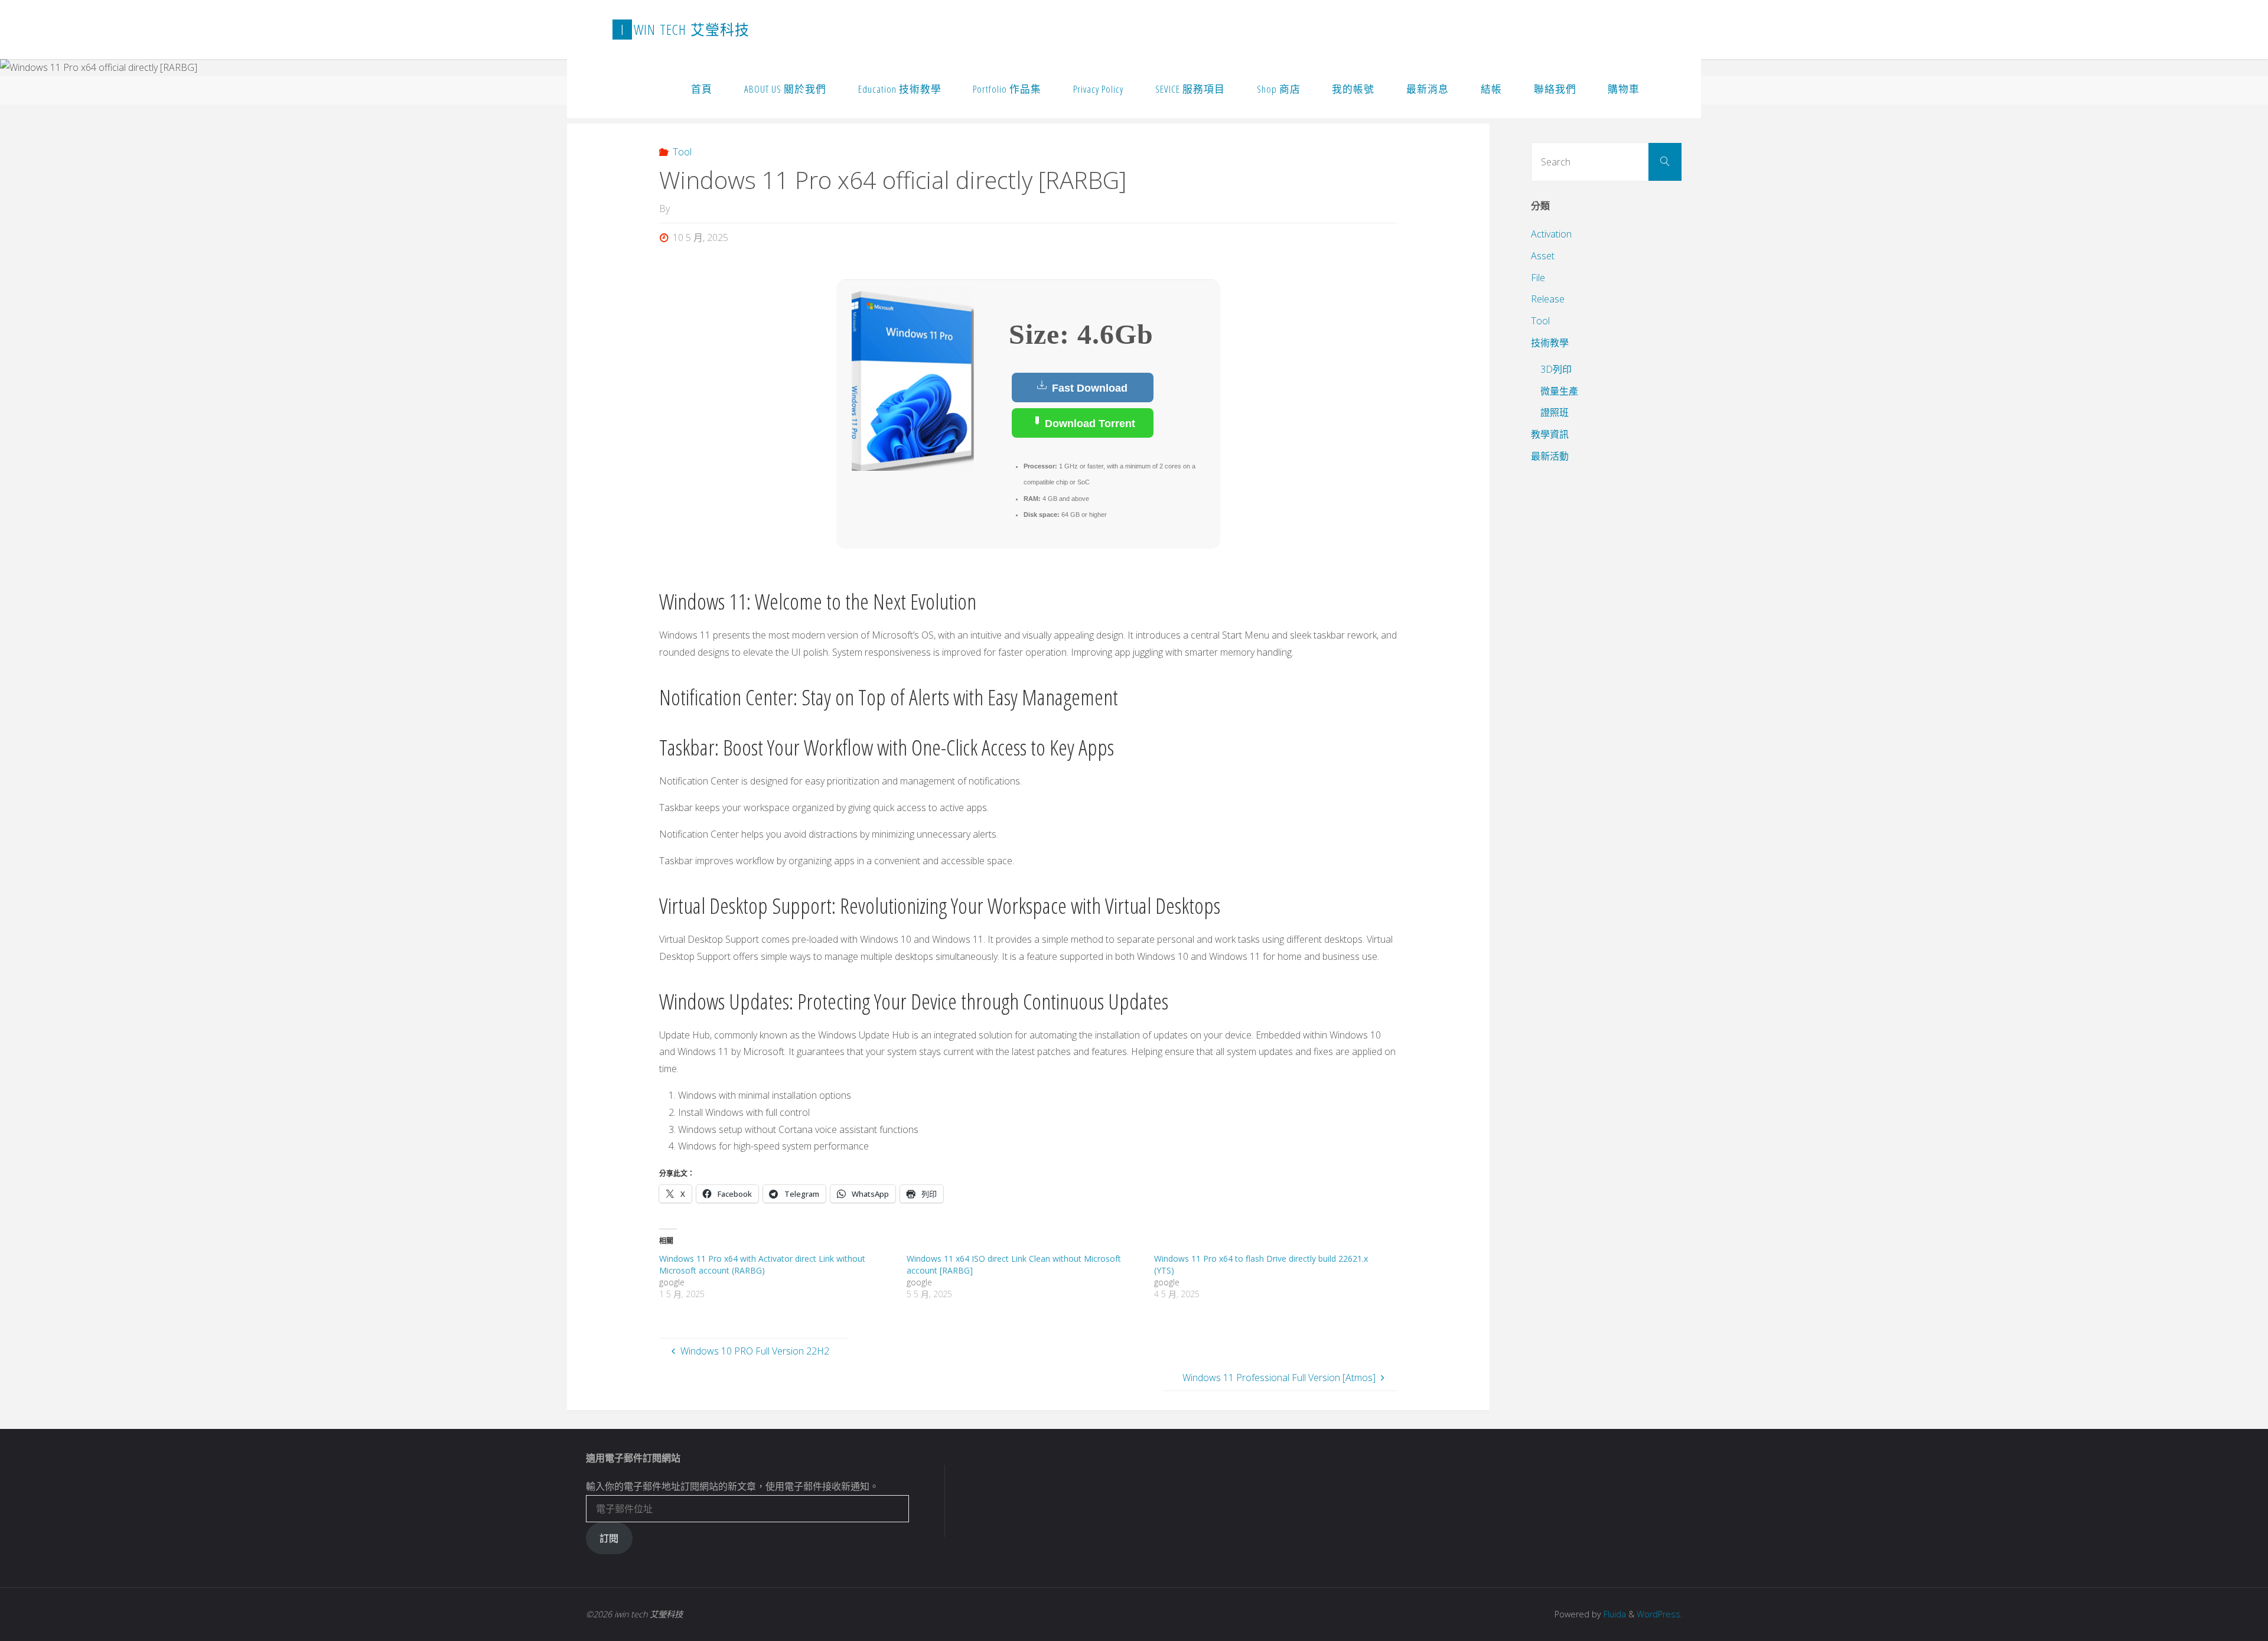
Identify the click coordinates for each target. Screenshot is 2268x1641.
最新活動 (1550, 456)
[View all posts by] (673, 209)
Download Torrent (1089, 424)
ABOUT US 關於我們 (785, 89)
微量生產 (1559, 391)
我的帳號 (1353, 89)
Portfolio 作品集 (1007, 89)
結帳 (1491, 89)
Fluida (1614, 1614)
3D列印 (1556, 369)
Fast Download (1088, 388)
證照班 (1555, 412)
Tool (682, 152)
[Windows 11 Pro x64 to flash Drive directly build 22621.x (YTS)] (1278, 1277)
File (1538, 278)
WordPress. (1659, 1614)
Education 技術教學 (900, 89)
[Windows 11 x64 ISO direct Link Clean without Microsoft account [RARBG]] (1030, 1277)
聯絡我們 (1555, 89)
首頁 (702, 89)
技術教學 (1550, 343)
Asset (1543, 256)
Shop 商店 (1279, 89)
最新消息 (1428, 89)
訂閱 (609, 1538)
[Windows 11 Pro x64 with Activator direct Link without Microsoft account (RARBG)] (783, 1277)
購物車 (1624, 89)
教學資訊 (1550, 434)
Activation (1551, 234)
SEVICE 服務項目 (1190, 89)
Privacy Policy (1098, 89)
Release (1548, 299)
